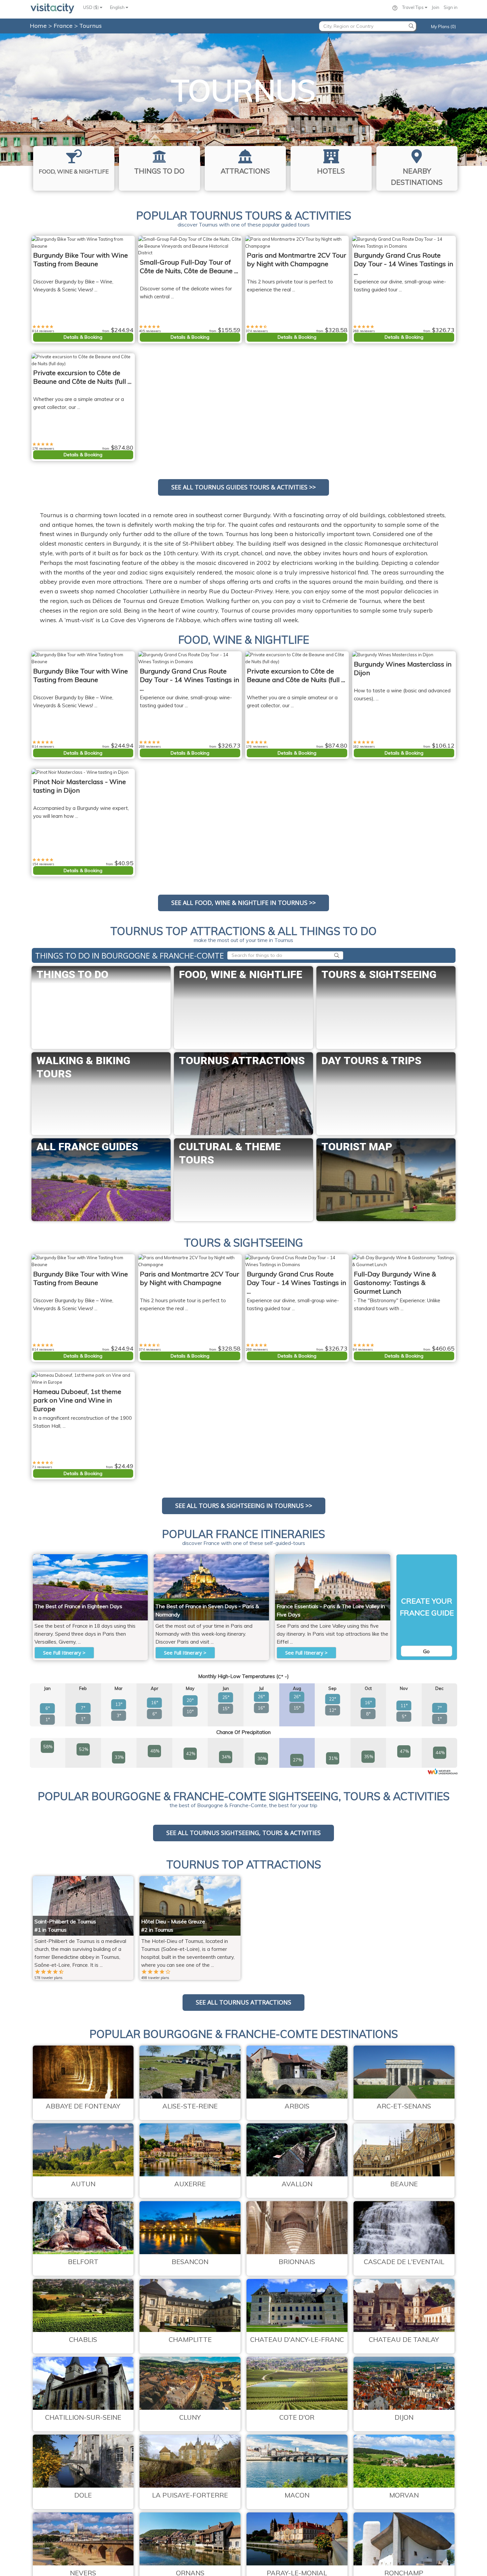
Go (426, 1651)
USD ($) (91, 7)
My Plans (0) (443, 26)
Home (38, 26)
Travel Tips (413, 7)
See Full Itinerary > (64, 1653)
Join (435, 7)
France (64, 26)
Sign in (451, 7)
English (118, 7)
